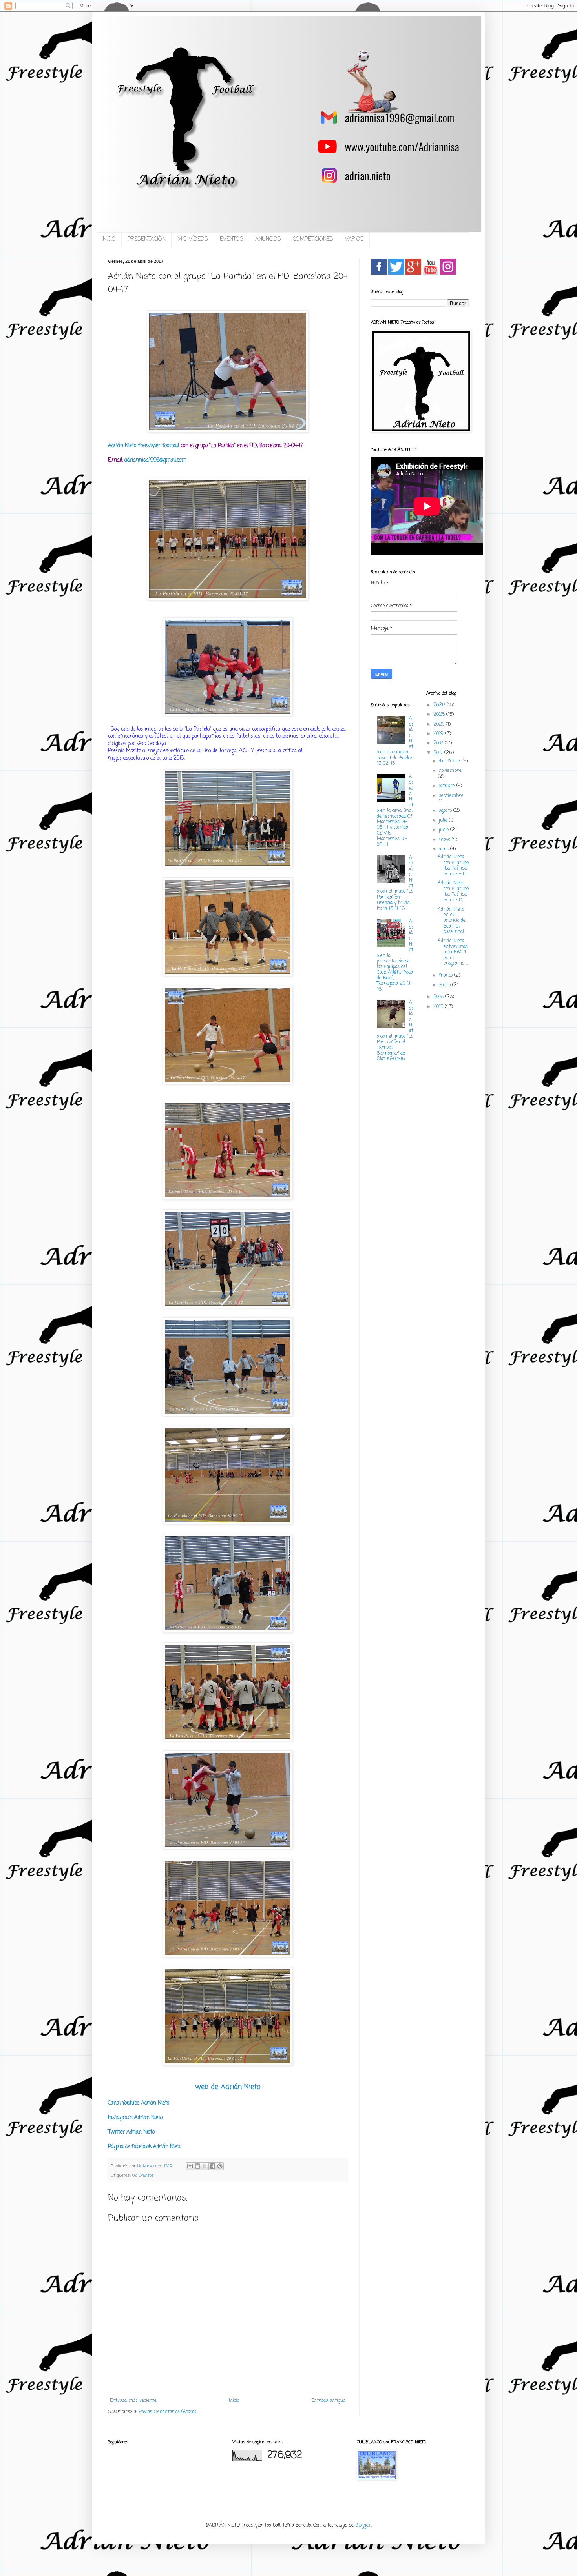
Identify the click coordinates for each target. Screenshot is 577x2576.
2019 (439, 734)
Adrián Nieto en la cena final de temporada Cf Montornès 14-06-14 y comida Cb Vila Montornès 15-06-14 (395, 811)
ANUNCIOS (268, 239)
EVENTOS (232, 239)
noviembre (450, 771)
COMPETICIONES (313, 239)
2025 (440, 715)
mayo (445, 840)
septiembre (451, 796)
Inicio (234, 2401)
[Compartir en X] (205, 2166)
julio (444, 820)
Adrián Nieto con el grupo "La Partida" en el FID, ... (453, 892)
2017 (439, 753)
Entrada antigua (328, 2401)
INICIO (109, 239)
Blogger (363, 2525)
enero (446, 985)
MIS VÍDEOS (193, 239)
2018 (439, 743)
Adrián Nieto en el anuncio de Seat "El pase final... (452, 921)
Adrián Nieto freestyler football (143, 446)
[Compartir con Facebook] (212, 2166)
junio (445, 830)
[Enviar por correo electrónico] (190, 2166)
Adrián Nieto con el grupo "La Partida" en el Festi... (453, 865)
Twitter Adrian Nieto (131, 2132)
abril (445, 849)
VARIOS (354, 239)
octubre (448, 786)
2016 (439, 997)
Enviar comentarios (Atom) (167, 2412)
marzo (446, 975)
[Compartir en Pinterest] (220, 2166)
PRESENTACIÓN (147, 239)
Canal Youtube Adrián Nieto (139, 2103)
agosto (446, 811)
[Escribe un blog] (197, 2166)
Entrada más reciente (133, 2401)
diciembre (450, 761)
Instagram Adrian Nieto (135, 2118)
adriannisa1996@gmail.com (155, 460)
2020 (440, 724)
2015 (439, 1007)
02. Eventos (143, 2176)
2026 (440, 705)
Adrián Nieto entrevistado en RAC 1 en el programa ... (453, 952)
